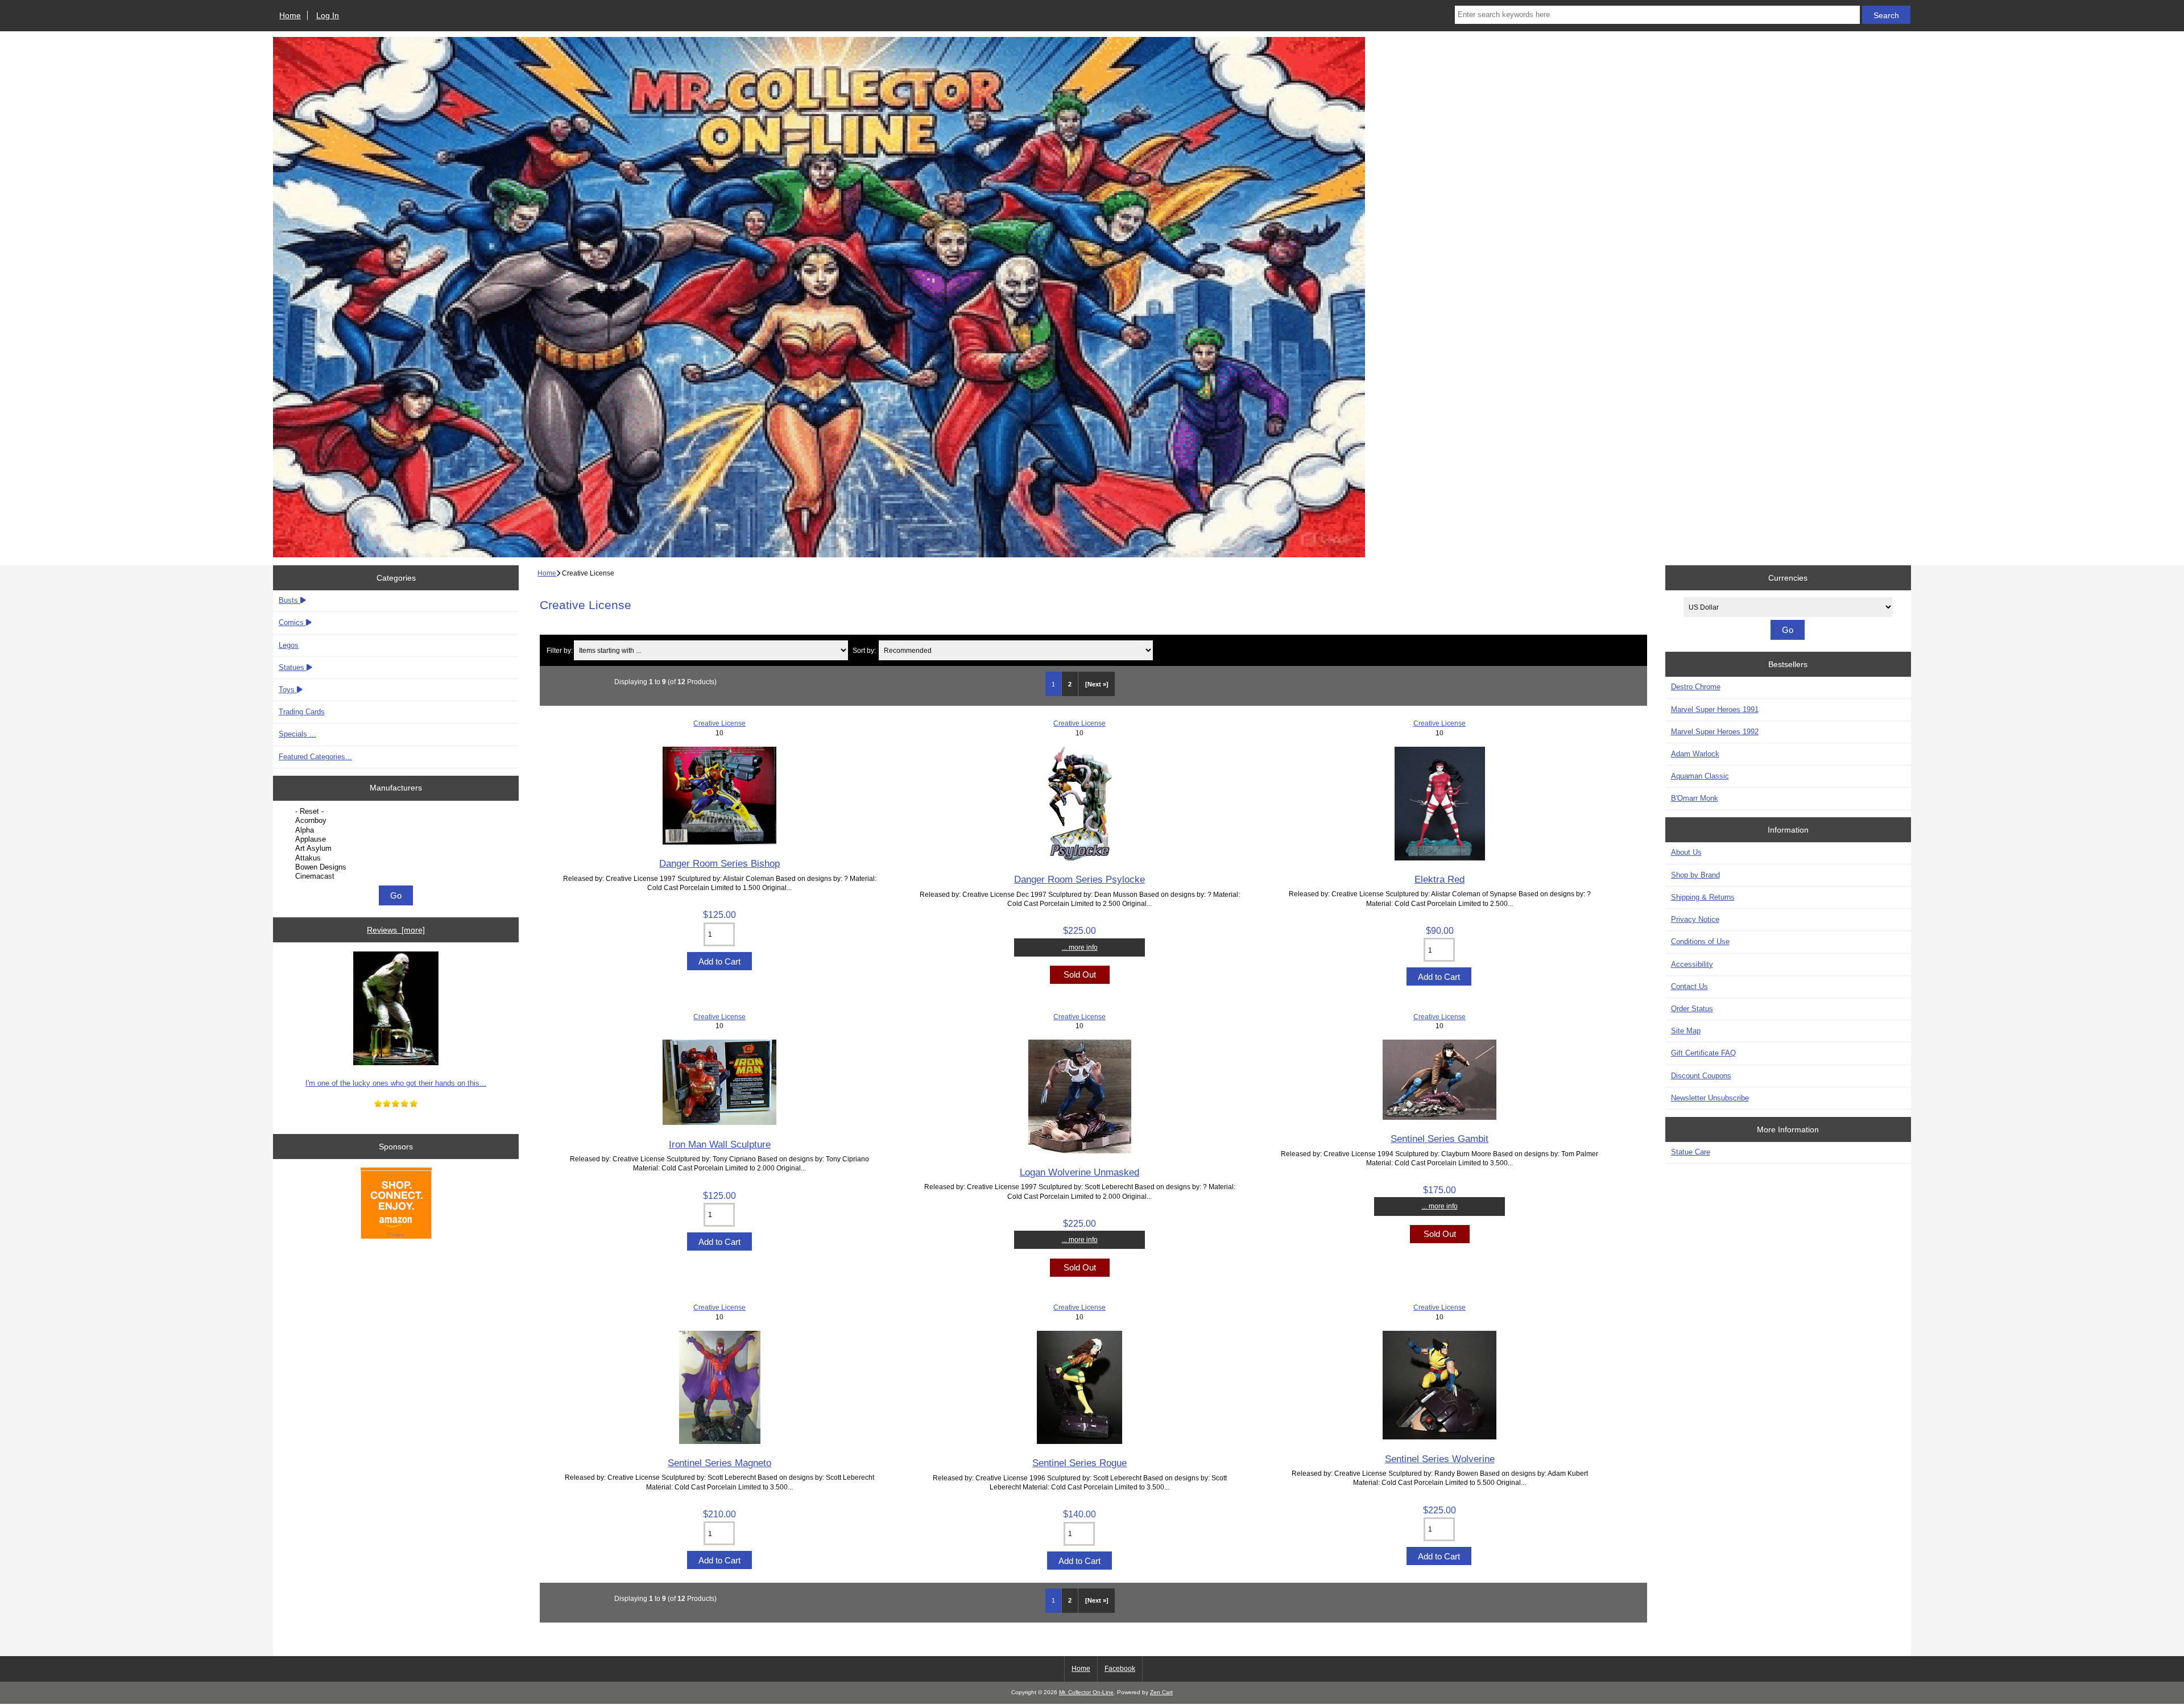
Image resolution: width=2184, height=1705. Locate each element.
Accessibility (1692, 964)
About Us (1686, 852)
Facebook (1120, 1669)
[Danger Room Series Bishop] (719, 842)
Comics (292, 622)
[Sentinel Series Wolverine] (1440, 1437)
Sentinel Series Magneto (719, 1463)
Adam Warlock (1695, 754)
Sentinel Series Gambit (1440, 1139)
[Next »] (1097, 684)
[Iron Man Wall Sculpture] (719, 1122)
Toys (288, 690)
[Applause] (397, 839)
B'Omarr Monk (1695, 798)
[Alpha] (397, 830)
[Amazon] (396, 1205)
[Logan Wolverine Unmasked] (1080, 1151)
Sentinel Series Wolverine (1440, 1459)
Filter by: (560, 650)
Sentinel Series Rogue (1079, 1463)
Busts (289, 600)
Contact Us (1689, 986)
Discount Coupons (1701, 1076)
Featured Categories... (315, 757)
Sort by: (864, 650)
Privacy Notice (1695, 919)
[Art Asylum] (397, 849)
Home (290, 15)
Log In (328, 15)
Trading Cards (302, 712)
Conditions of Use (1700, 942)
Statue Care (1691, 1152)
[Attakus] (397, 858)
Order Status (1692, 1009)
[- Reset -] (397, 812)
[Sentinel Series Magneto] (720, 1441)
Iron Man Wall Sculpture (720, 1144)
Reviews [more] (396, 930)
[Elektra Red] (1440, 858)
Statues (293, 667)
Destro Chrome (1696, 687)
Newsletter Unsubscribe (1710, 1098)
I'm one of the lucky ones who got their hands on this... (396, 1083)
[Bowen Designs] (397, 867)
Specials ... (297, 734)
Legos (289, 645)
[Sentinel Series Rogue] (1079, 1441)
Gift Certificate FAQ (1703, 1053)
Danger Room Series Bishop (719, 863)
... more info (1080, 947)
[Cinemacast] (397, 876)
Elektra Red (1440, 879)
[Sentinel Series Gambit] (1440, 1117)
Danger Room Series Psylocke (1079, 879)
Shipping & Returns (1703, 897)
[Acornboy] (397, 821)
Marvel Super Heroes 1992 (1715, 732)
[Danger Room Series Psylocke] (1080, 858)
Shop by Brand (1695, 875)
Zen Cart (1161, 1692)
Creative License (719, 723)
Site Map (1686, 1031)
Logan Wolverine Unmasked (1079, 1172)
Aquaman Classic (1700, 776)
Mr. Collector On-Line (1086, 1692)
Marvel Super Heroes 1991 (1715, 709)
